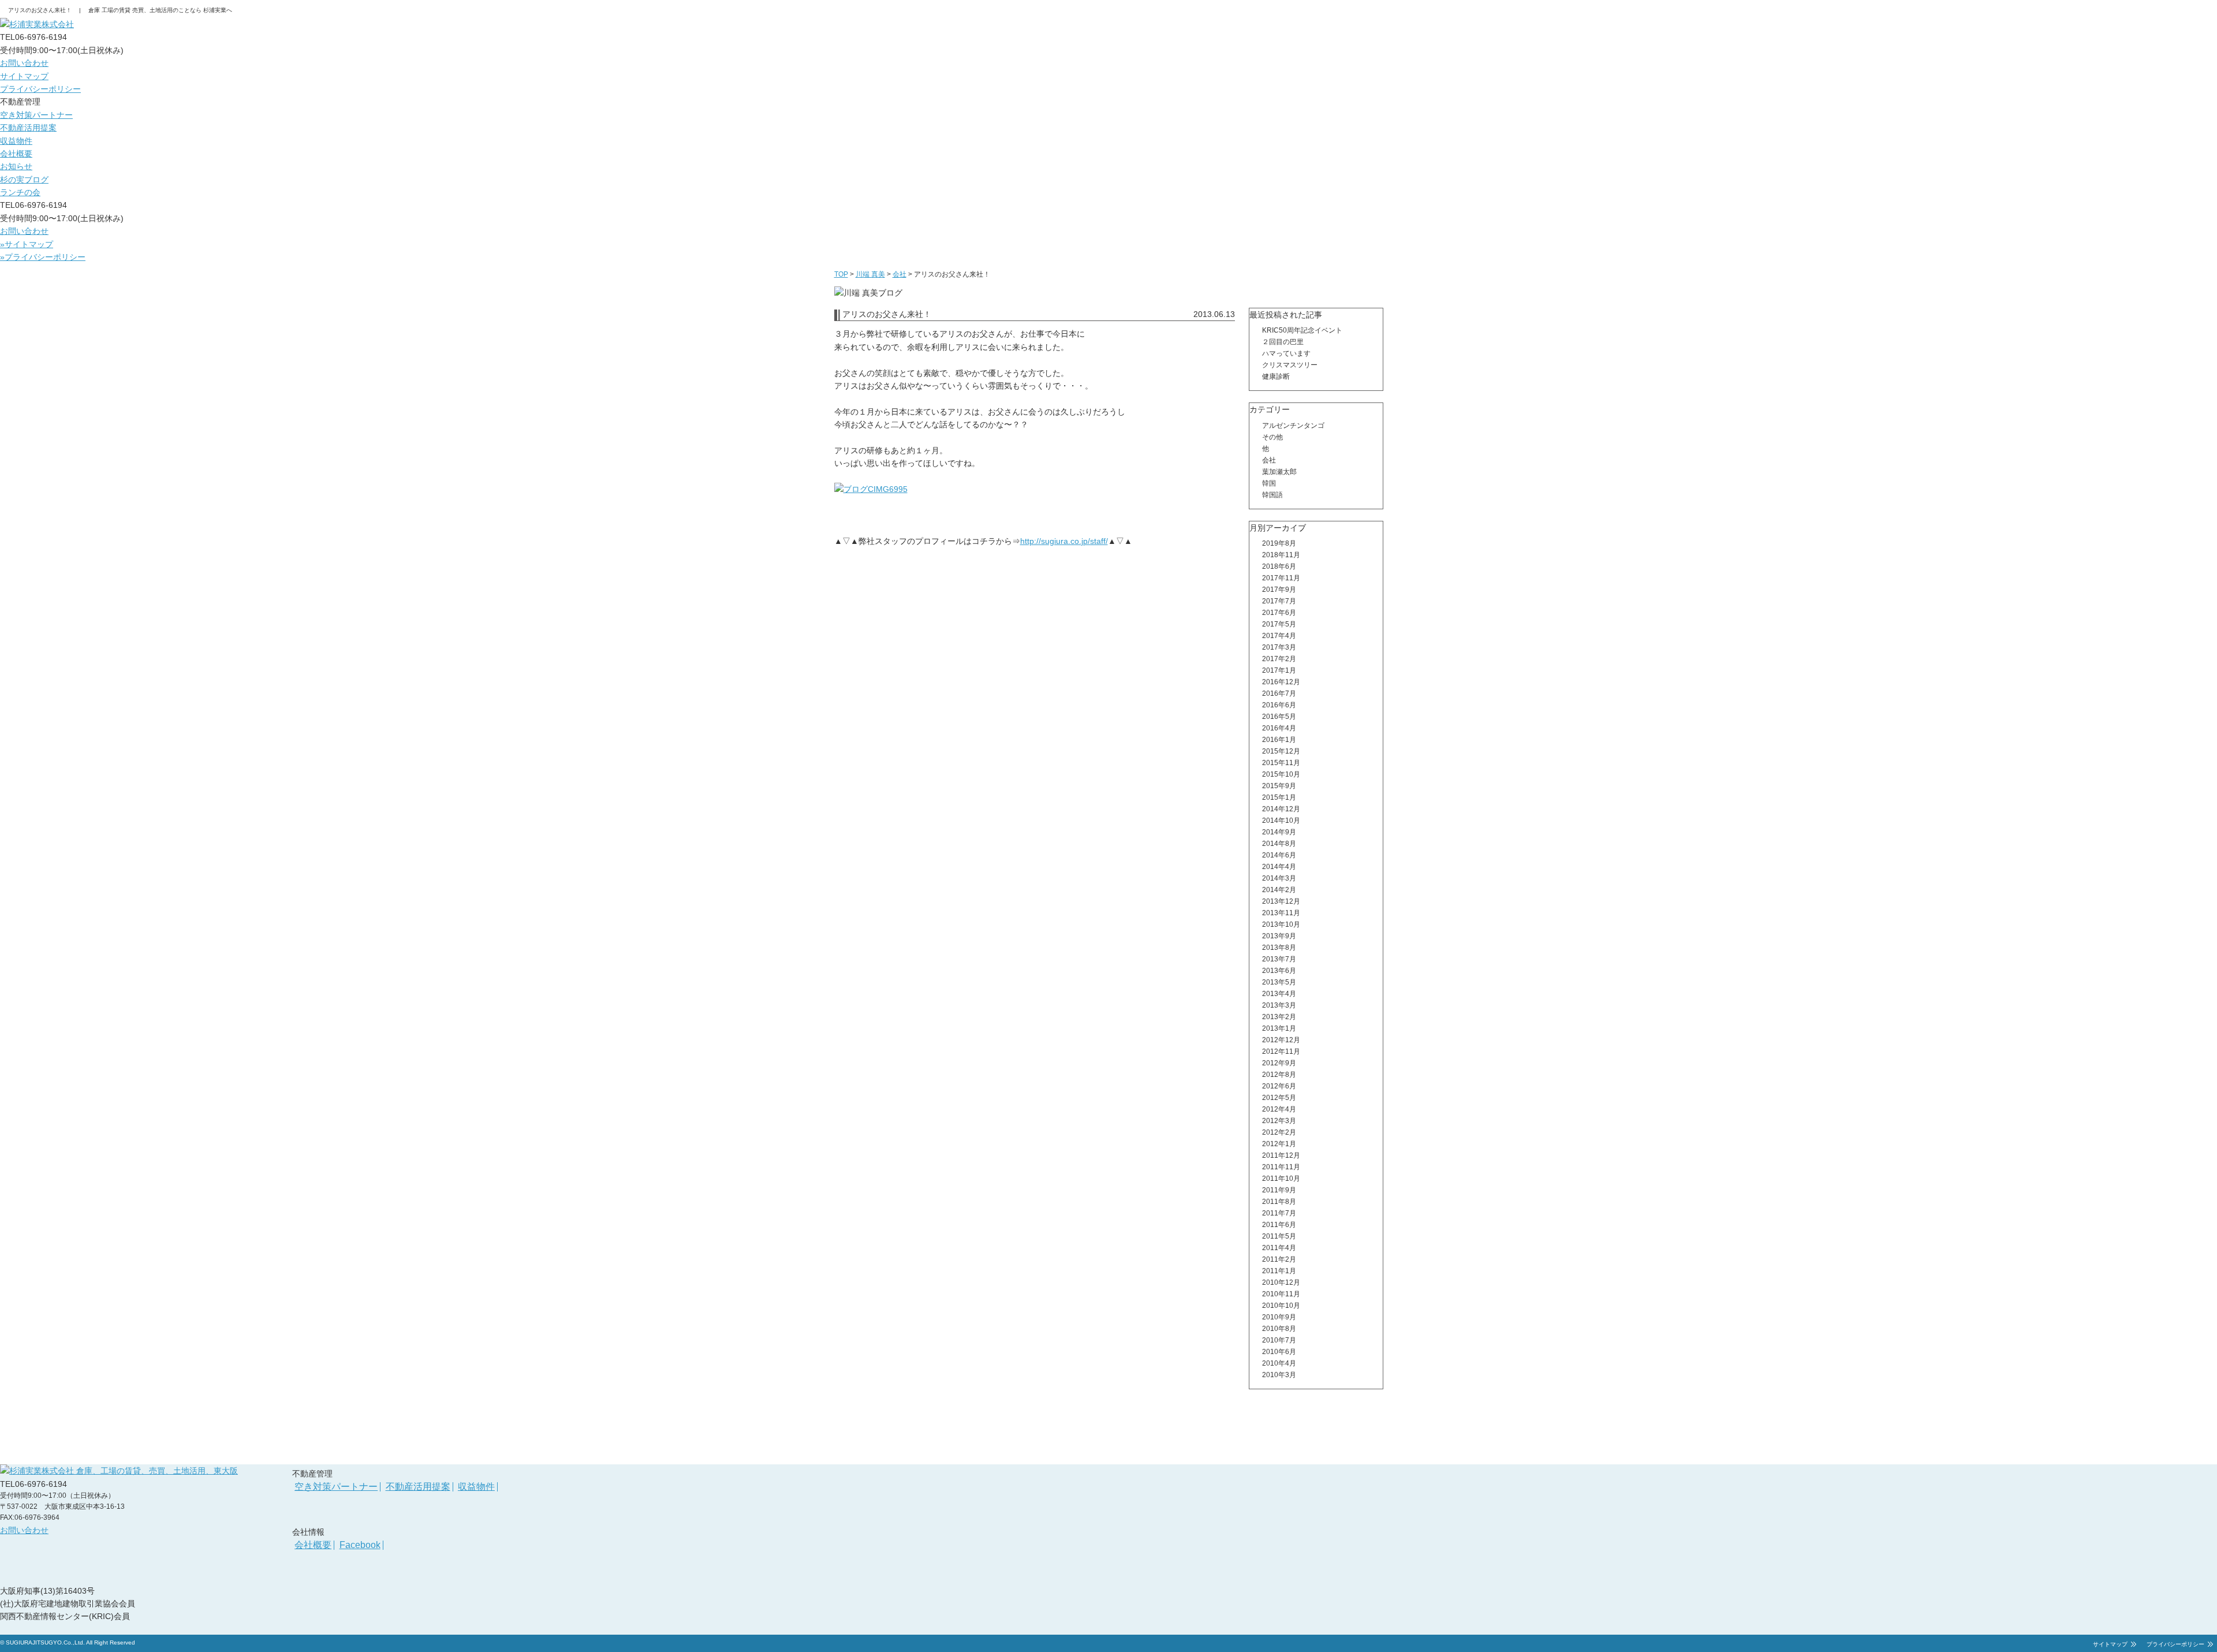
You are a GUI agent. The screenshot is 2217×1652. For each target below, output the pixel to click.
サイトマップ (24, 76)
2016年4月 (1279, 728)
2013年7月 (1279, 959)
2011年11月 (1281, 1167)
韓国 (1269, 483)
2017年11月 (1281, 578)
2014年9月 (1279, 832)
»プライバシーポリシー (43, 257)
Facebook (360, 1545)
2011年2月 (1279, 1259)
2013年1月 (1279, 1028)
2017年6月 (1279, 613)
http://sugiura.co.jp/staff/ (1064, 541)
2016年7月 (1279, 693)
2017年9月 (1279, 590)
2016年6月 (1279, 705)
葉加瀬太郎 (1279, 472)
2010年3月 (1279, 1375)
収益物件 (16, 141)
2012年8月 (1279, 1075)
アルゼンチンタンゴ (1293, 426)
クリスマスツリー (1290, 365)
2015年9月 (1279, 786)
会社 (900, 274)
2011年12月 (1281, 1155)
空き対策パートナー (36, 115)
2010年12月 (1281, 1282)
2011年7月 (1279, 1213)
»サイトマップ (27, 244)
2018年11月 (1281, 555)
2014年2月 (1279, 890)
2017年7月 (1279, 601)
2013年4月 (1279, 994)
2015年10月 (1281, 774)
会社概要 (16, 154)
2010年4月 (1279, 1363)
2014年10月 (1281, 821)
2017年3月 (1279, 647)
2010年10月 (1281, 1306)
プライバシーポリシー (40, 89)
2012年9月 (1279, 1063)
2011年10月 (1281, 1179)
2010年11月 (1281, 1294)
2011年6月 (1279, 1225)
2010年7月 (1279, 1340)
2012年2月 (1279, 1132)
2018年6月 (1279, 566)
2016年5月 (1279, 717)
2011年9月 (1279, 1190)
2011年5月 (1279, 1236)
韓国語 (1272, 495)
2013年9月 (1279, 936)
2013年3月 (1279, 1005)
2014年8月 (1279, 844)
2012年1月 (1279, 1144)
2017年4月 (1279, 636)
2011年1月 (1279, 1271)
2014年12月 (1281, 809)
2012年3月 (1279, 1121)
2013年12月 (1281, 901)
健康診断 (1276, 376)
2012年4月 (1279, 1109)
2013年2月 (1279, 1017)
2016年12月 (1281, 682)
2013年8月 (1279, 948)
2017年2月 (1279, 659)
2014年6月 (1279, 855)
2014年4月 (1279, 867)
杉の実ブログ (24, 180)
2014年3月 (1279, 878)
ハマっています (1286, 353)
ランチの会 (20, 192)
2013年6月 (1279, 971)
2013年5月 (1279, 982)
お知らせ (16, 166)
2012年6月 (1279, 1086)
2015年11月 (1281, 763)
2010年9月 (1279, 1317)
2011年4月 (1279, 1248)
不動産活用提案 (28, 128)
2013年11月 (1281, 913)
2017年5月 (1279, 624)
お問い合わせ (24, 63)
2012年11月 (1281, 1051)
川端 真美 (870, 274)
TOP (841, 274)
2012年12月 (1281, 1040)
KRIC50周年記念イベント (1302, 330)
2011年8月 (1279, 1202)
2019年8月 (1279, 543)
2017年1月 (1279, 670)
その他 (1272, 437)
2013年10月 (1281, 924)
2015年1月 (1279, 797)
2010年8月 (1279, 1329)
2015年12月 (1281, 751)
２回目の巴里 (1283, 342)
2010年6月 (1279, 1352)
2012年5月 (1279, 1098)
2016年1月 (1279, 740)
